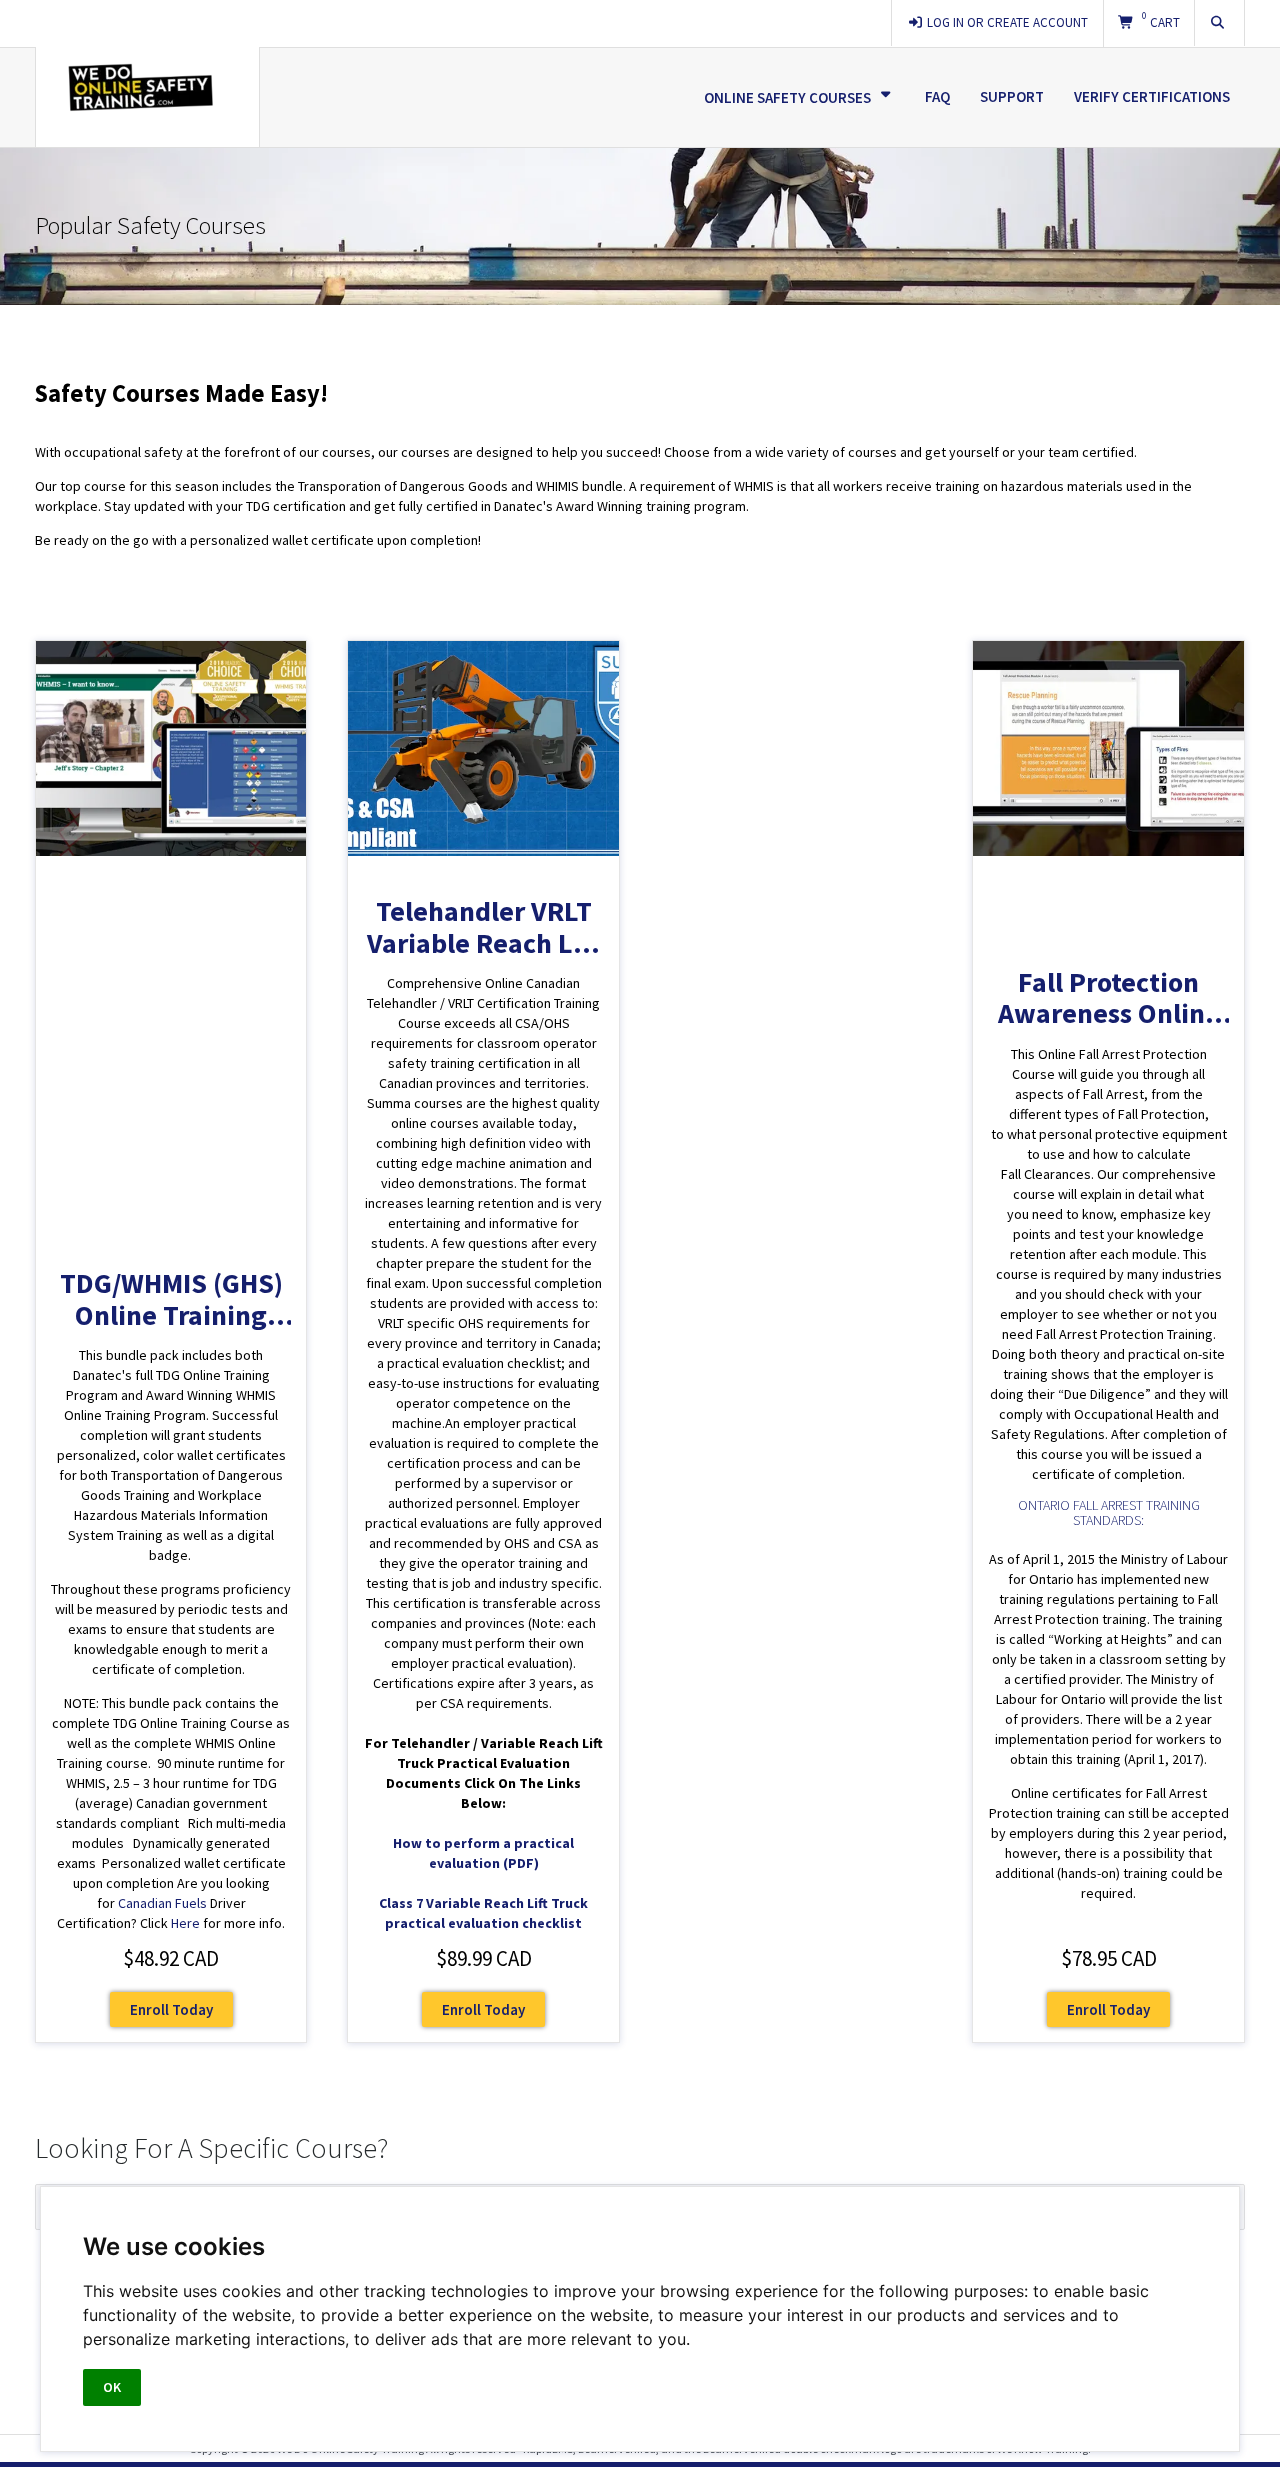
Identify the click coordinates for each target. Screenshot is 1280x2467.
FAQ (937, 96)
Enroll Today (171, 2009)
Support (1012, 96)
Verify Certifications (1152, 96)
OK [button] (112, 2387)
